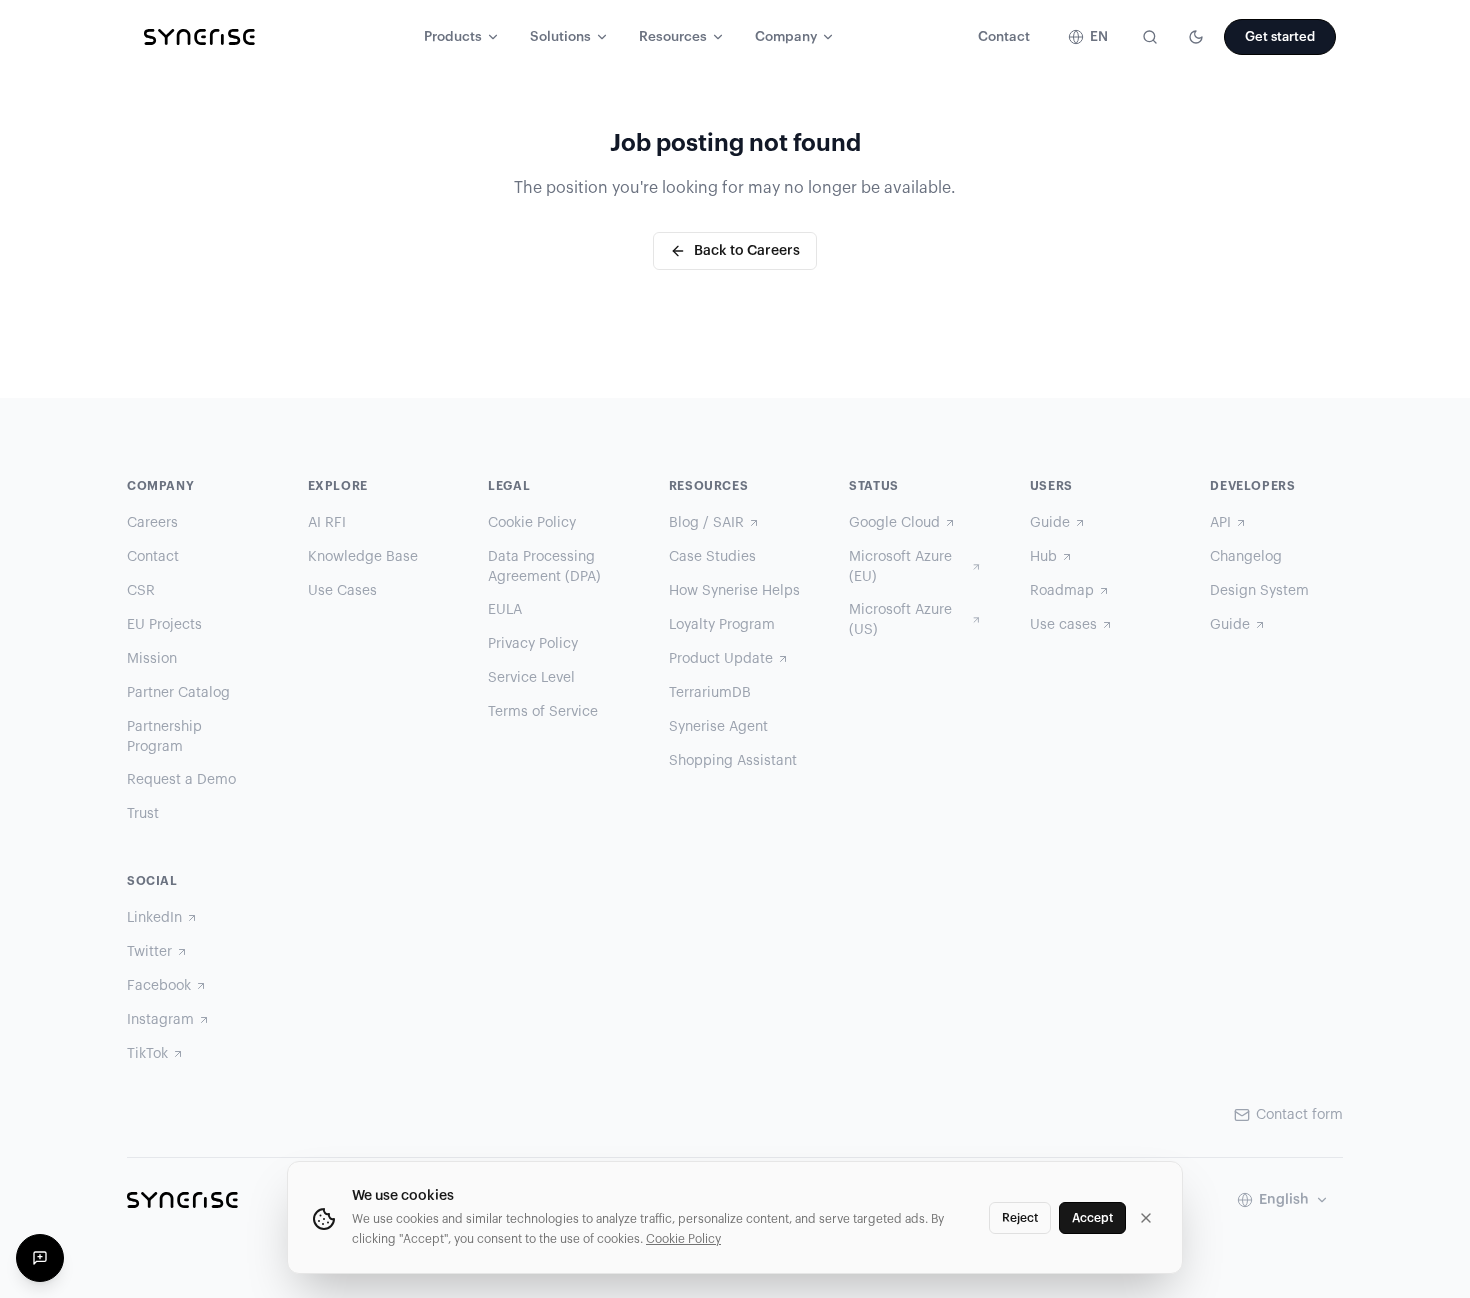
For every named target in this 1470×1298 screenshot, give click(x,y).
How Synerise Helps (734, 591)
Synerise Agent (718, 727)
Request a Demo (181, 780)
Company (786, 37)
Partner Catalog (178, 693)
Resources (673, 37)
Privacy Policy (533, 644)
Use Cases (342, 591)
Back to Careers (747, 251)
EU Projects (164, 625)
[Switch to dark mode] (1196, 37)
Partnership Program (164, 737)
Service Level (531, 678)
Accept (1092, 1218)
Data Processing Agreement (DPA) (544, 567)
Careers (152, 523)
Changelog (1246, 557)
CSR (141, 591)
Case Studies (712, 557)
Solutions (560, 37)
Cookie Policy (532, 523)
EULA (505, 610)
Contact (1004, 37)
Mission (152, 659)
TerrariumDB (710, 693)
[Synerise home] (199, 37)
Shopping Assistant (733, 761)
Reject (1020, 1218)
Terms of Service (543, 712)
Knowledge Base (363, 557)
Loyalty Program (722, 625)
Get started (1280, 36)
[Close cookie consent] (1146, 1218)
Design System (1259, 591)
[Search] (1150, 37)
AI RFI (327, 523)
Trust (143, 814)
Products (453, 37)
